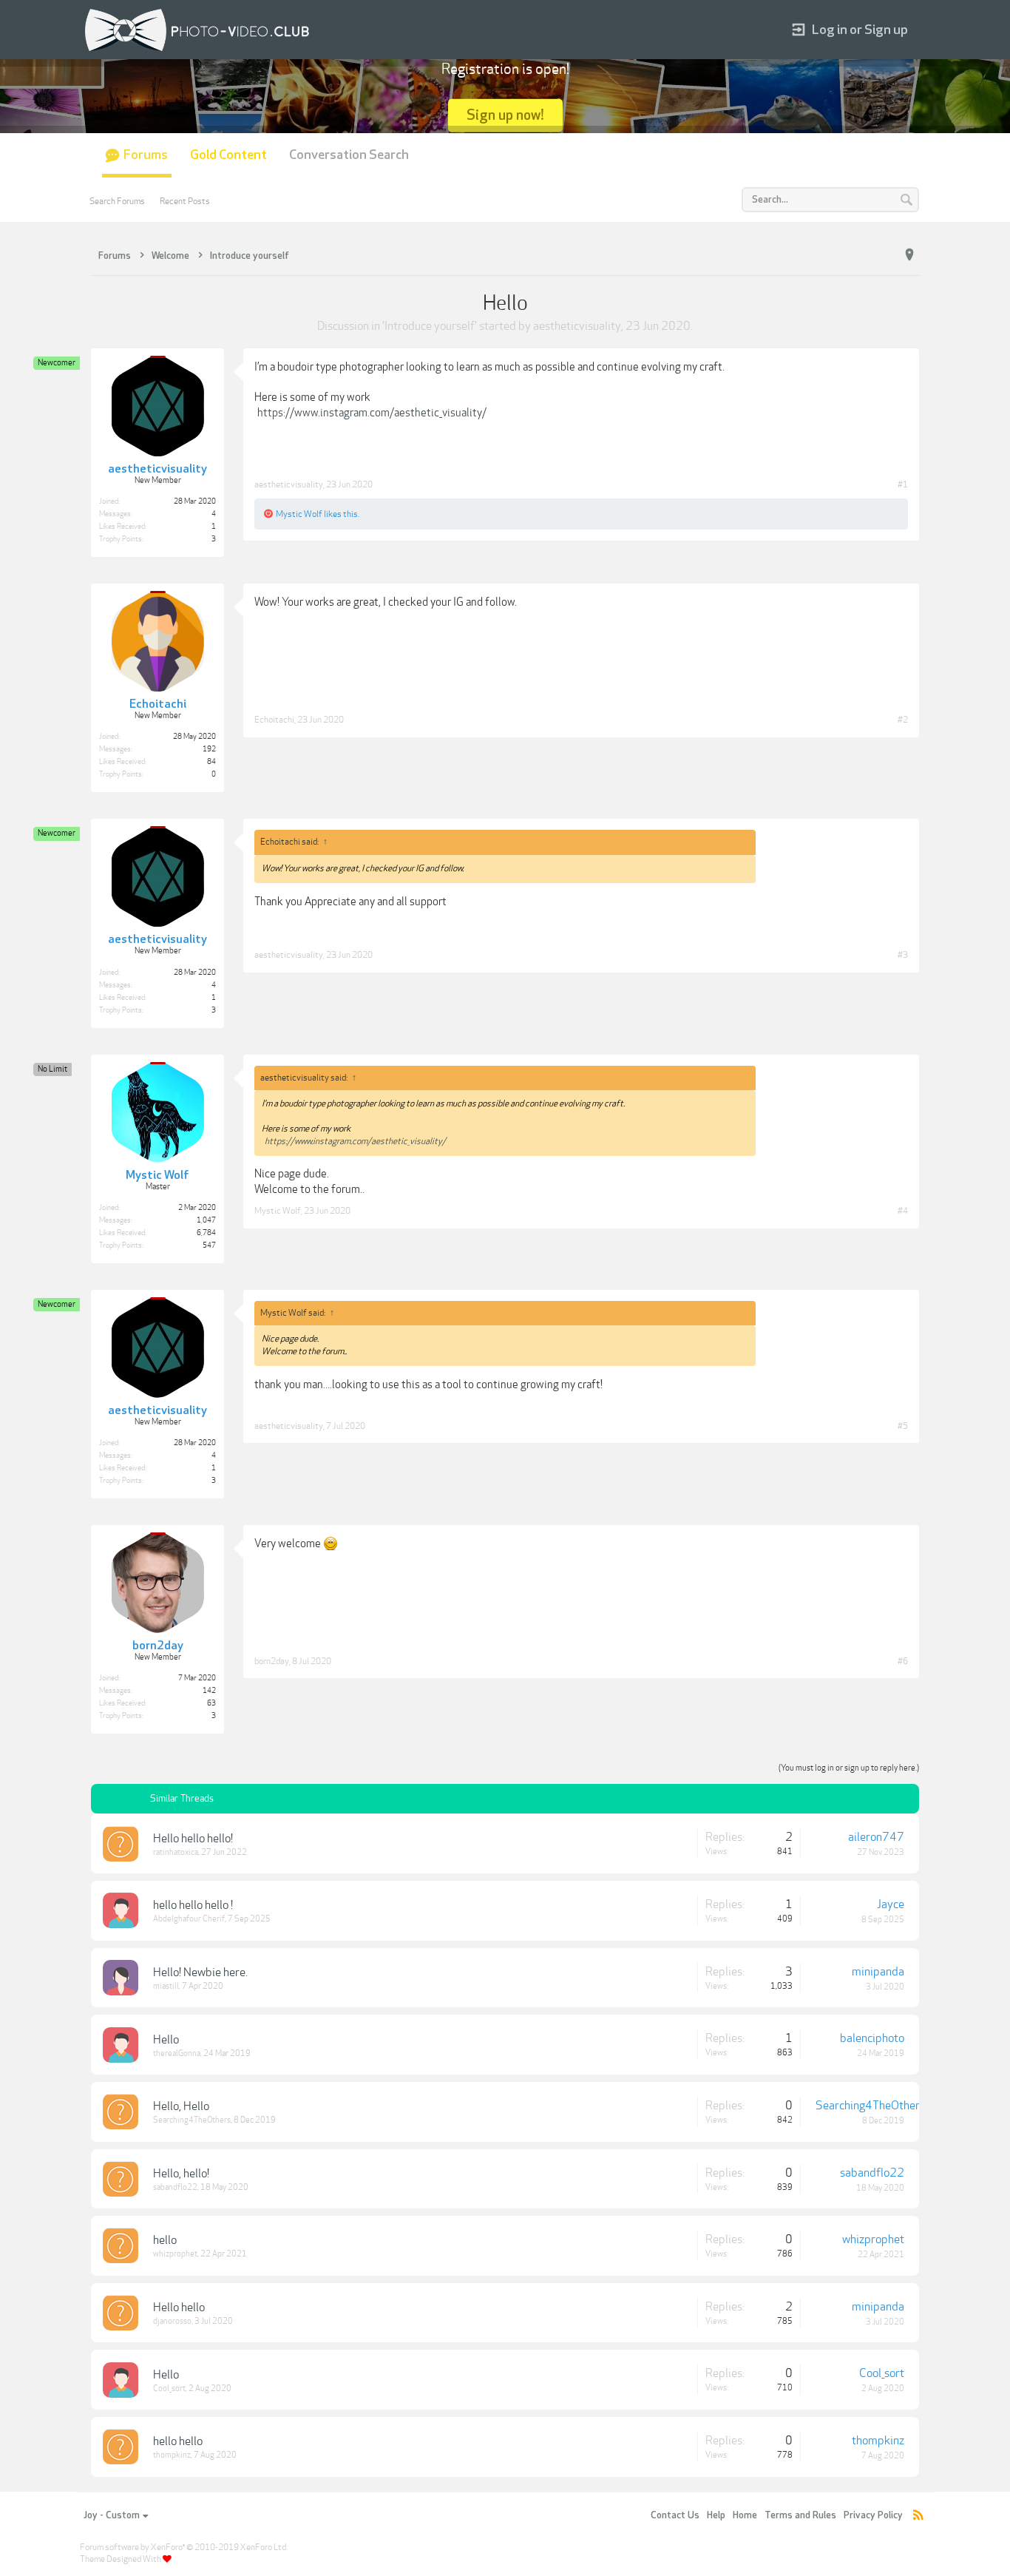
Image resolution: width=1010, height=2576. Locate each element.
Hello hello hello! (193, 1839)
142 (209, 1691)
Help (716, 2515)
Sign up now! (505, 115)
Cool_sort (169, 2389)
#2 (903, 720)
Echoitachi (274, 720)
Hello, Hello (181, 2106)
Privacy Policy (873, 2515)
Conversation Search (349, 155)
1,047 (206, 1220)
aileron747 (876, 1837)
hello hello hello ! (193, 1905)
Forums (146, 155)
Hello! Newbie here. (200, 1972)
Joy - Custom (112, 2515)
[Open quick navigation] (909, 255)
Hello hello (179, 2308)
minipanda (878, 1972)
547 (209, 1245)
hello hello (178, 2441)
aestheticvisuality (577, 326)
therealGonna (177, 2053)
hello (165, 2240)
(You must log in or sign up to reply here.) (849, 1768)
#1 (903, 484)
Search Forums (117, 201)
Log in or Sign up (860, 30)
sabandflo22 (175, 2187)
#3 (903, 955)
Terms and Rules (800, 2515)
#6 (903, 1661)
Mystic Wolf (299, 514)
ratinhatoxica (176, 1852)
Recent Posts (185, 201)
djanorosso (172, 2321)
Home (745, 2515)
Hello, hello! (181, 2174)
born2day (272, 1661)
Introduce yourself (430, 326)
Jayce (891, 1904)
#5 (903, 1426)
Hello (166, 2040)
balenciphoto (872, 2038)
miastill (166, 1986)
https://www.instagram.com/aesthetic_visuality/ (372, 413)
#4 (903, 1211)
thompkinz (172, 2455)
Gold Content (228, 155)
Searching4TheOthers (192, 2120)
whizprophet (175, 2254)
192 (209, 749)
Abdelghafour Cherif (189, 1919)
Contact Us (675, 2515)
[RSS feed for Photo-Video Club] (918, 2516)
